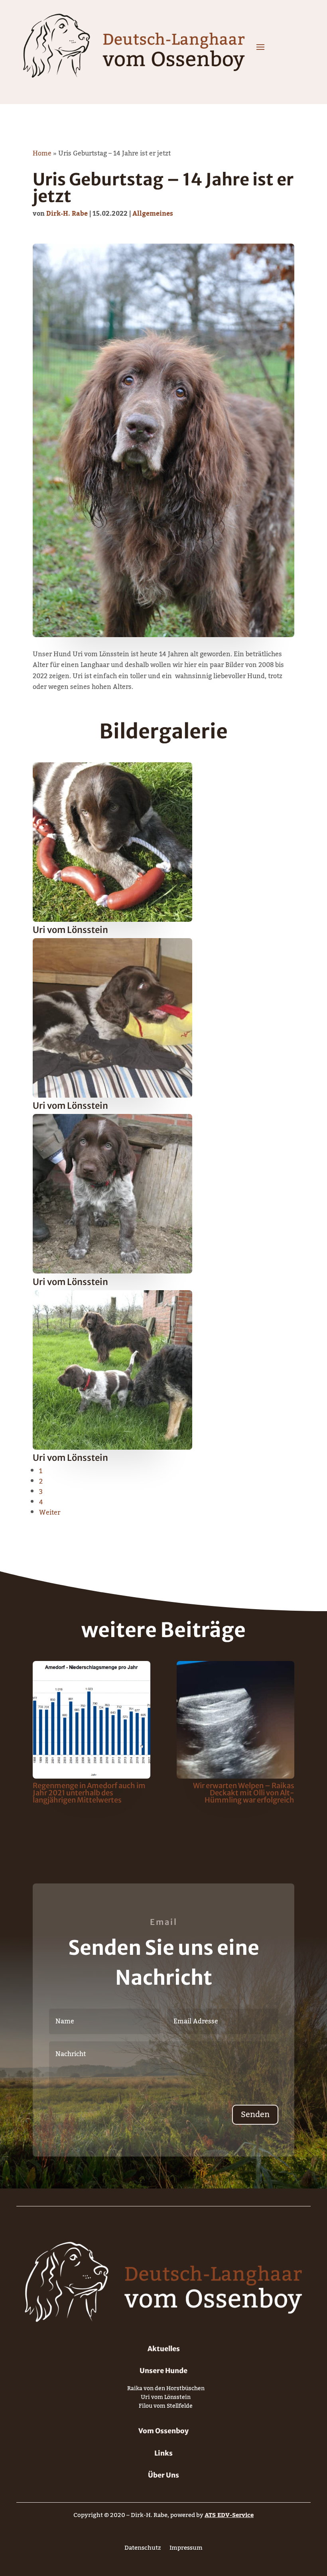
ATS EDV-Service (229, 2515)
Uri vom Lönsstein (166, 2399)
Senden (255, 2115)
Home (42, 153)
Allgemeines (153, 214)
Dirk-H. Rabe (67, 214)
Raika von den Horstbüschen (166, 2390)
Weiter (50, 1513)
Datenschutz (143, 2549)
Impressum (186, 2549)
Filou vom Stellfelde (166, 2408)
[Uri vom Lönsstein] (112, 920)
